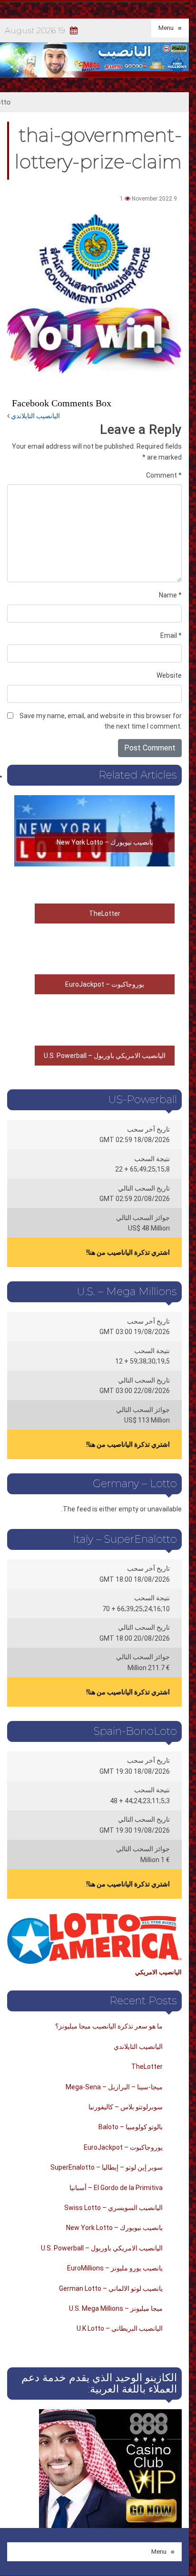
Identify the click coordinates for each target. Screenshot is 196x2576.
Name (170, 595)
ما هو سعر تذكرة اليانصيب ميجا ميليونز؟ (109, 2026)
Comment (164, 475)
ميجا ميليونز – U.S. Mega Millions (116, 2308)
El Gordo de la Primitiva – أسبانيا (116, 2188)
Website (169, 675)
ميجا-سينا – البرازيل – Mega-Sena (114, 2087)
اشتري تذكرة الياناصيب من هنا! (128, 1252)
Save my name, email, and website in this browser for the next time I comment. (101, 721)
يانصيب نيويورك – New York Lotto (105, 842)
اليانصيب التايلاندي (35, 416)
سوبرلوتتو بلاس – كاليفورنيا (126, 2107)
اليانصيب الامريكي (158, 1972)
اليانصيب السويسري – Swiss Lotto (113, 2208)
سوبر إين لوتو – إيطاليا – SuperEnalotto (107, 2167)
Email (171, 635)
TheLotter (105, 913)
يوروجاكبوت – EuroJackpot (105, 984)
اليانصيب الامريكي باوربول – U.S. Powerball (105, 1056)
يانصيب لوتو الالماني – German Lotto (111, 2288)
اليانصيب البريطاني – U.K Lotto (120, 2328)
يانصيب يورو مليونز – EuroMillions (115, 2268)
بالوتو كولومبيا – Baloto (131, 2127)
